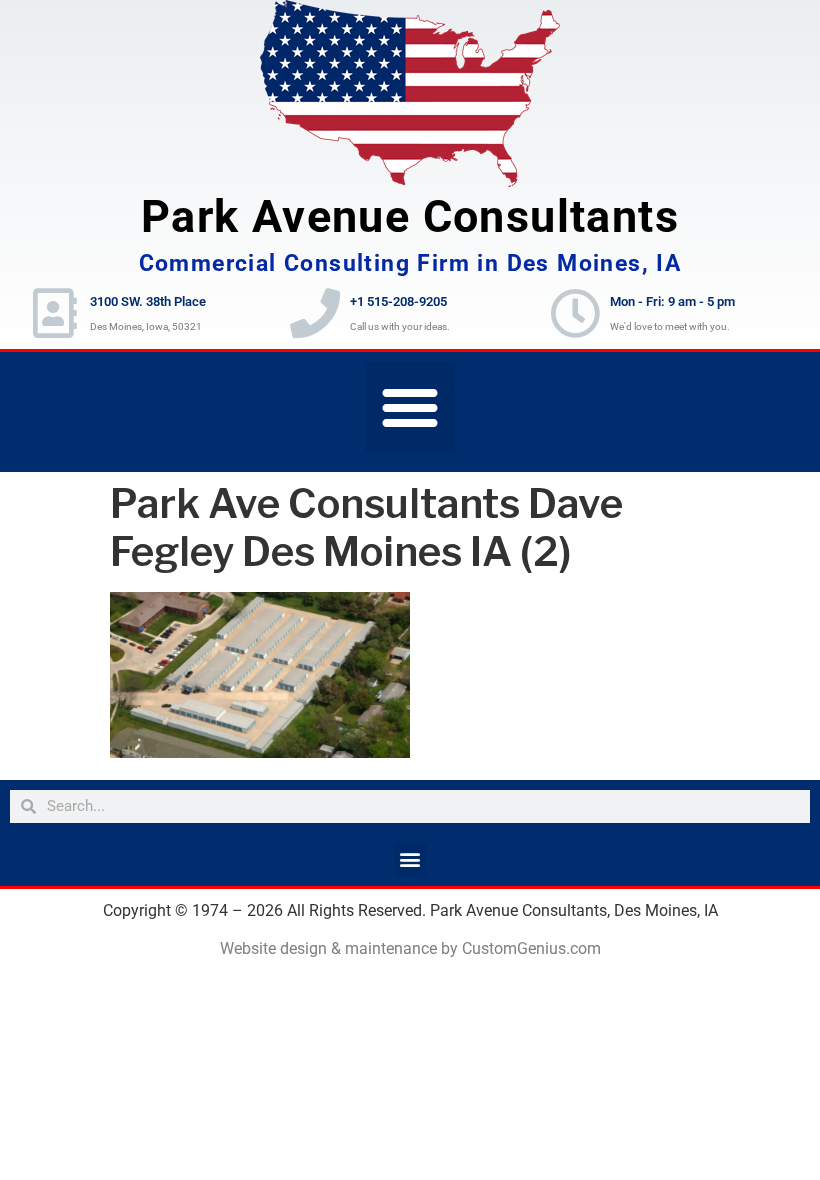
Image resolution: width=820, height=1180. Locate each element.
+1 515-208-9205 (398, 301)
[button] (410, 407)
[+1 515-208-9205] (315, 313)
